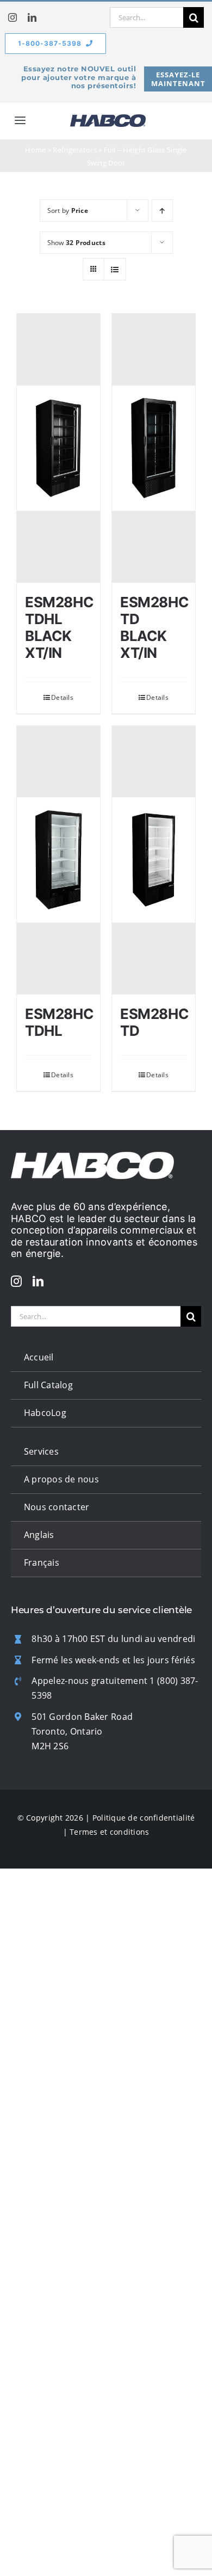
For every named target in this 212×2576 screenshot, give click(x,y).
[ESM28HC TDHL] (58, 860)
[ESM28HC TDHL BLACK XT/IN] (58, 448)
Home (35, 150)
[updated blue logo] (108, 119)
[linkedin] (32, 17)
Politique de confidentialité (144, 1818)
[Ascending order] (162, 210)
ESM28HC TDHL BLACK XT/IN (59, 628)
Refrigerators (75, 150)
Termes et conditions (109, 1832)
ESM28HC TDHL (59, 1022)
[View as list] (115, 269)
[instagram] (13, 17)
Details (62, 697)
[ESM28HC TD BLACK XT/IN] (154, 448)
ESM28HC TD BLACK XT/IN (154, 628)
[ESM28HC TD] (154, 860)
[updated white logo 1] (92, 1157)
